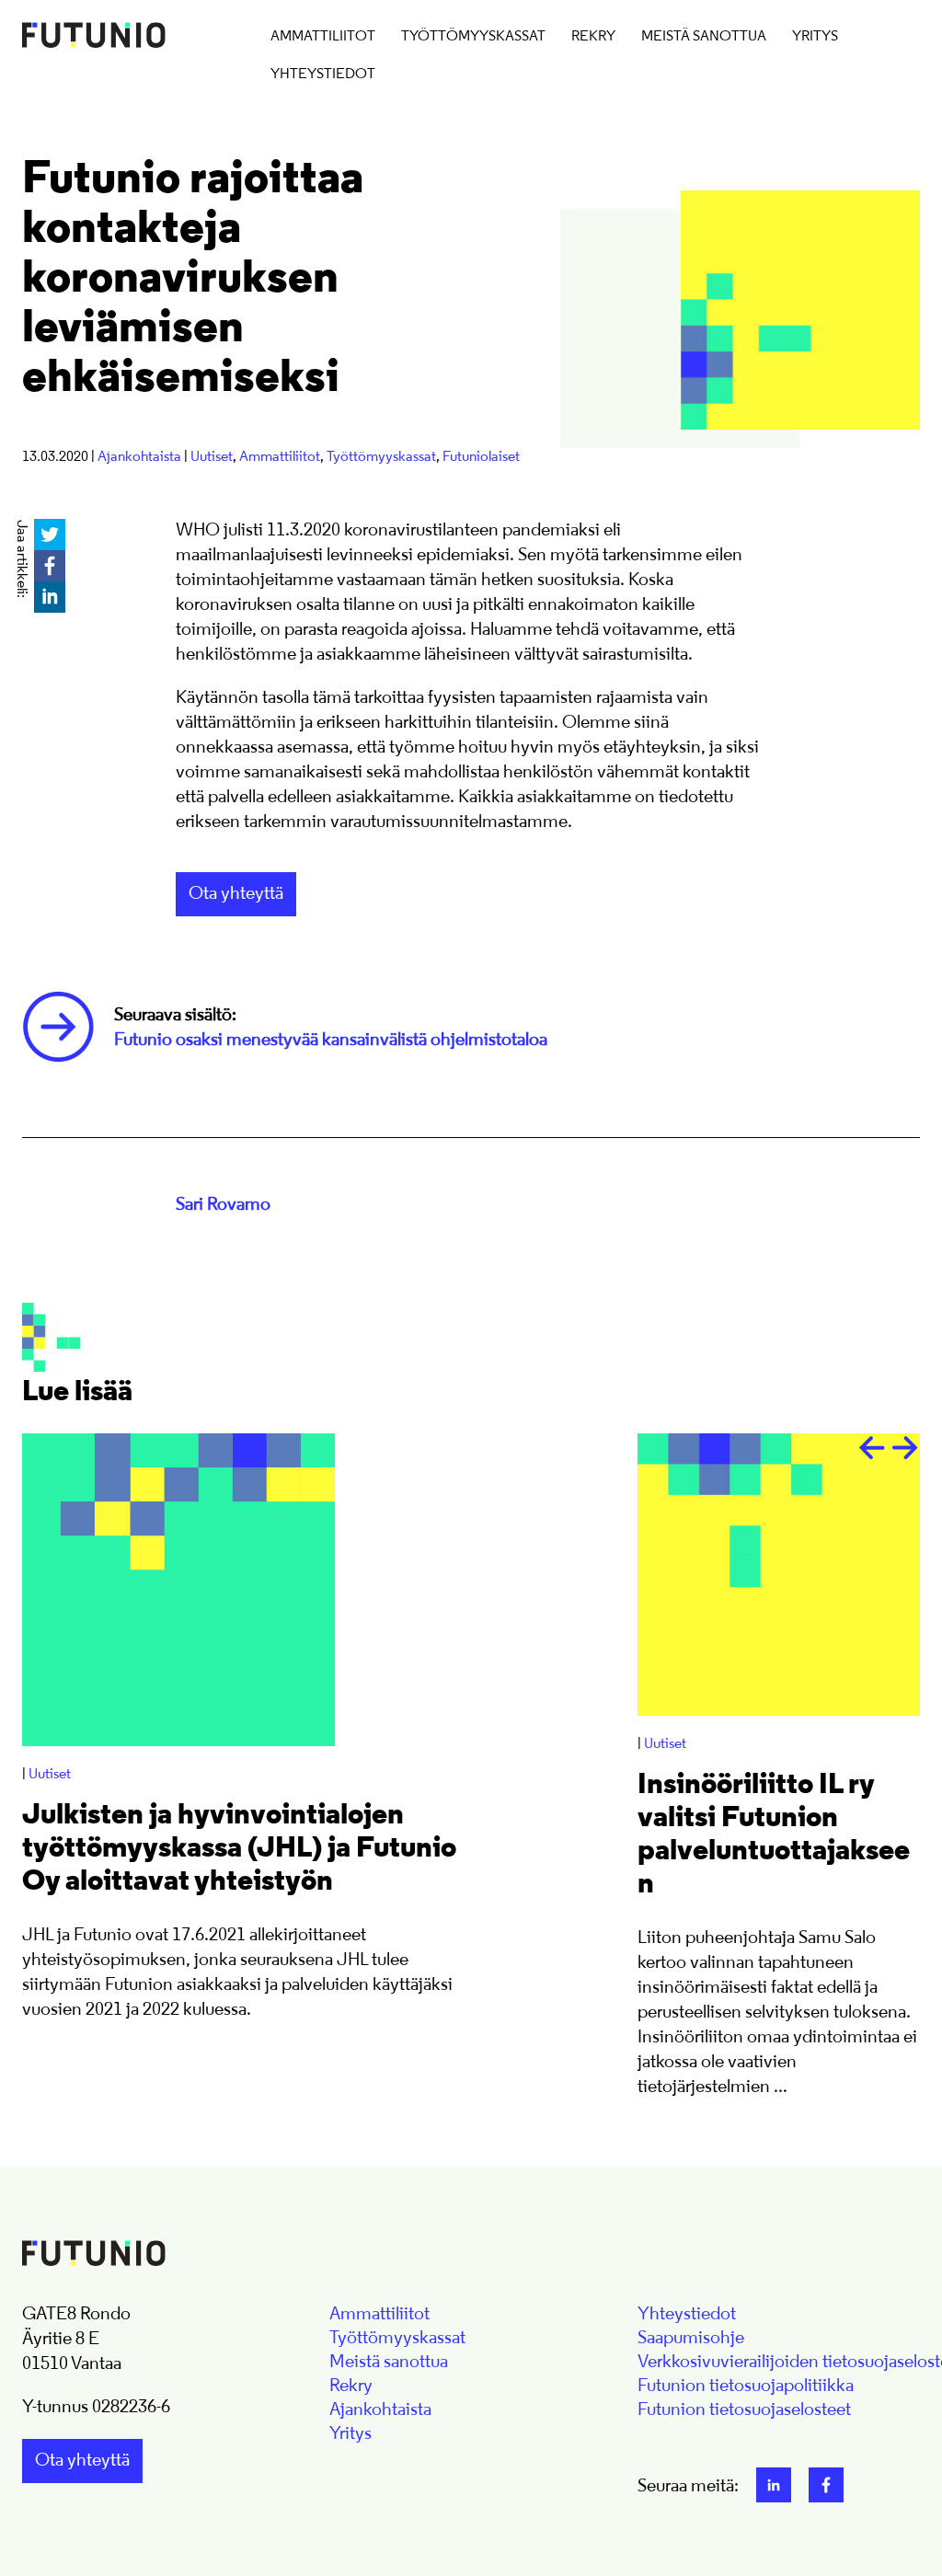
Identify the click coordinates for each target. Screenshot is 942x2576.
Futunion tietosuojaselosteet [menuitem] (744, 2410)
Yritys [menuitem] (815, 37)
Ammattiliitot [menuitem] (323, 37)
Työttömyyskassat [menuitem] (473, 37)
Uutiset (212, 457)
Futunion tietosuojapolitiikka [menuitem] (746, 2386)
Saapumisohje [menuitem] (691, 2339)
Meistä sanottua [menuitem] (704, 37)
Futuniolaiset (481, 457)
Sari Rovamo (223, 1205)
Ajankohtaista (139, 457)
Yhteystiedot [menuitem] (323, 75)
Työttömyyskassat (381, 457)
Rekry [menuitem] (593, 37)
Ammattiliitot (280, 457)
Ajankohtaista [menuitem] (380, 2410)
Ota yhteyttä (236, 894)
